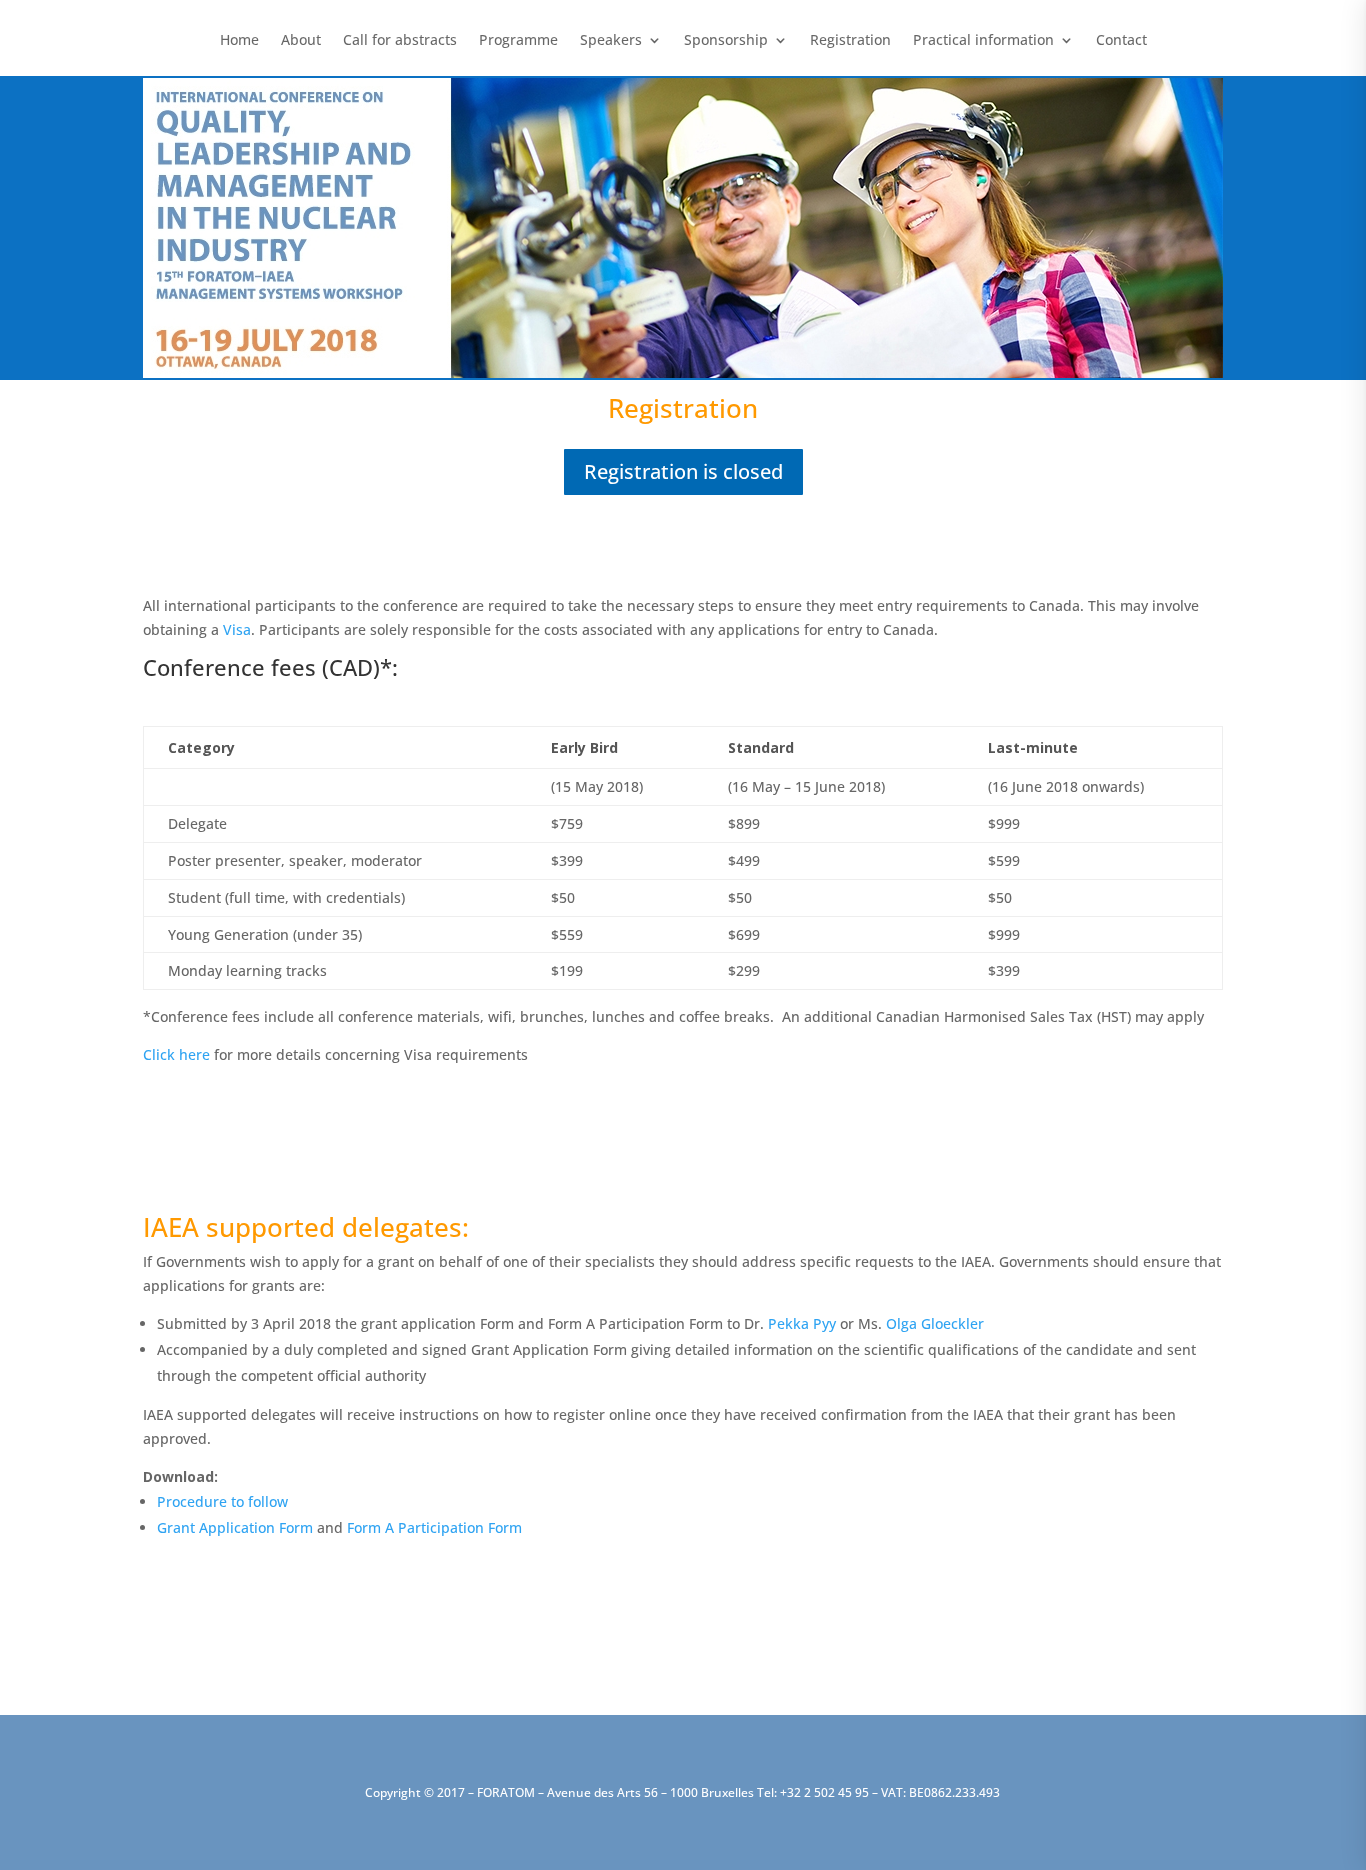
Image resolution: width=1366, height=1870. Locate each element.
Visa (237, 629)
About (301, 41)
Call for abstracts (400, 41)
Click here (176, 1054)
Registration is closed (683, 471)
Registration (850, 41)
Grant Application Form (235, 1527)
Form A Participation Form (434, 1527)
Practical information (983, 41)
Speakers (611, 41)
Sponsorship (726, 41)
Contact (1121, 41)
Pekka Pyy (802, 1323)
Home (239, 41)
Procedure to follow (222, 1501)
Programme (518, 41)
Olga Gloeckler (935, 1323)
